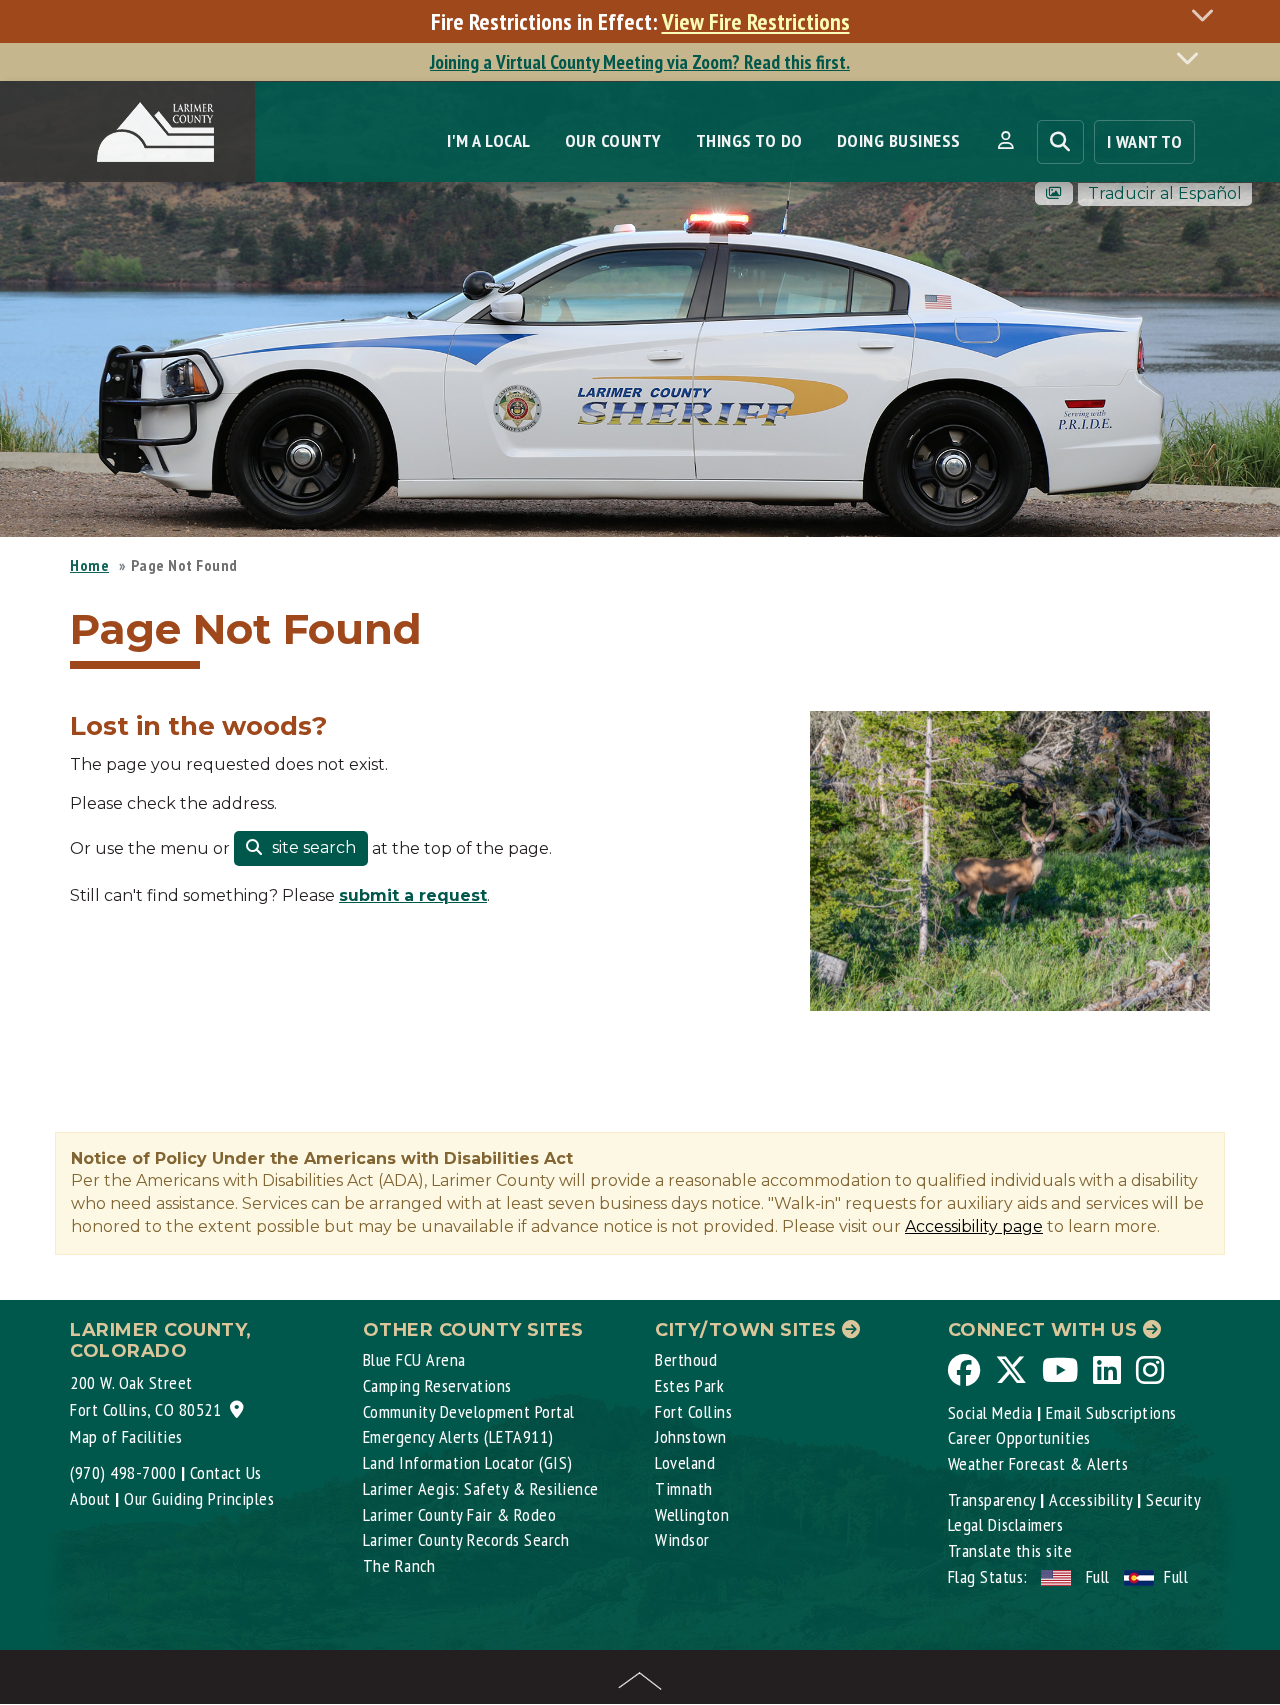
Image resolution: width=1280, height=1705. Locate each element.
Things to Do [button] (749, 140)
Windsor (682, 1539)
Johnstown (691, 1436)
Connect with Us (1045, 1330)
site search (312, 847)
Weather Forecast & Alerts (1038, 1463)
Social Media (990, 1412)
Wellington (692, 1514)
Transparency (992, 1499)
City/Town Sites (748, 1330)
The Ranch (399, 1565)
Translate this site (1010, 1550)
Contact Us (226, 1472)
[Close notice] (1208, 14)
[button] (1005, 141)
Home (89, 565)
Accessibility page (974, 1226)
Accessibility (1091, 1499)
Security (1173, 1499)
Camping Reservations (437, 1385)
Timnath (684, 1488)
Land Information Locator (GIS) (468, 1462)
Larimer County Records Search (466, 1539)
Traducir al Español (1165, 193)
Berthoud (686, 1359)
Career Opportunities (1019, 1437)
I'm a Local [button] (489, 140)
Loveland (685, 1462)
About (90, 1498)
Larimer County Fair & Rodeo (460, 1514)
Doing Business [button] (899, 140)
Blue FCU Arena (414, 1359)
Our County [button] (613, 140)
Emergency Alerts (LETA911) (458, 1436)
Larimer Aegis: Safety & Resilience (481, 1488)
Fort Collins (693, 1411)
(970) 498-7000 (123, 1472)
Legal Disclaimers (1006, 1524)
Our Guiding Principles (199, 1498)
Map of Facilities (126, 1436)
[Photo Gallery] (1054, 193)
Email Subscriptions (1111, 1412)
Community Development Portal (469, 1411)
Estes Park (689, 1385)
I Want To (1145, 141)
